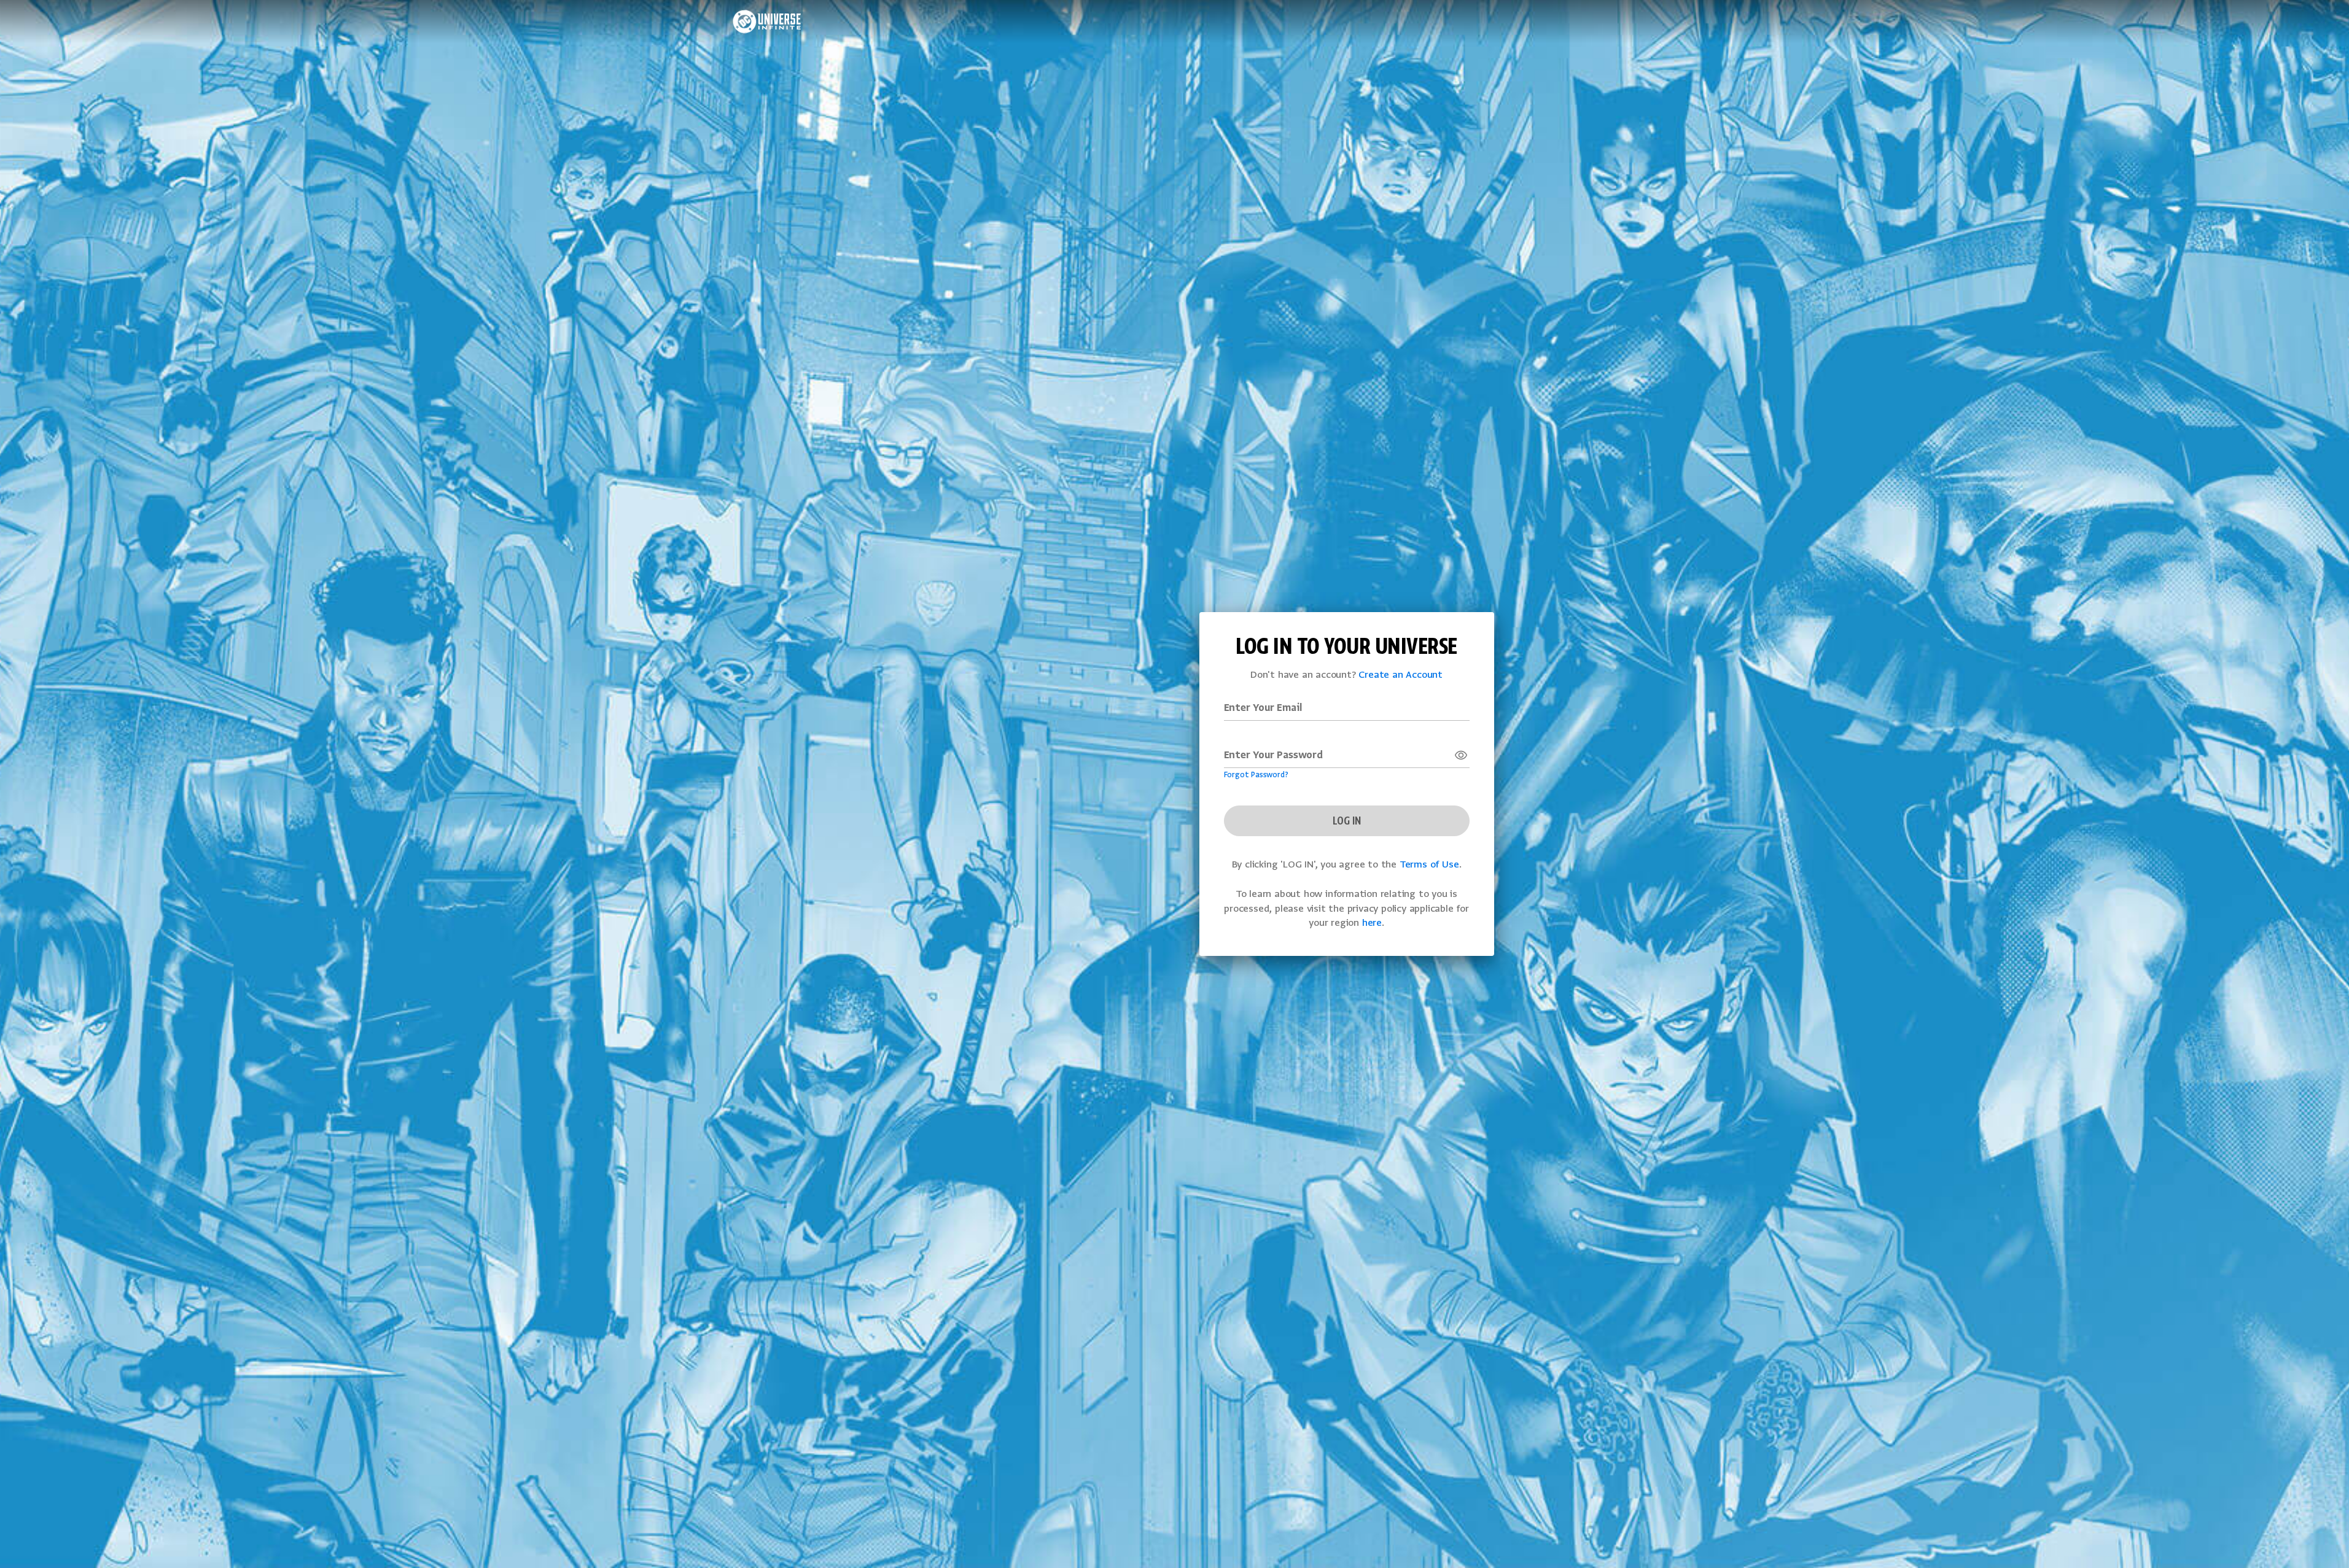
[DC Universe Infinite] (767, 21)
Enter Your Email (1263, 708)
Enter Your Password (1273, 756)
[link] (1461, 755)
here (1372, 923)
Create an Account (1400, 675)
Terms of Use (1429, 865)
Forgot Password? (1256, 775)
